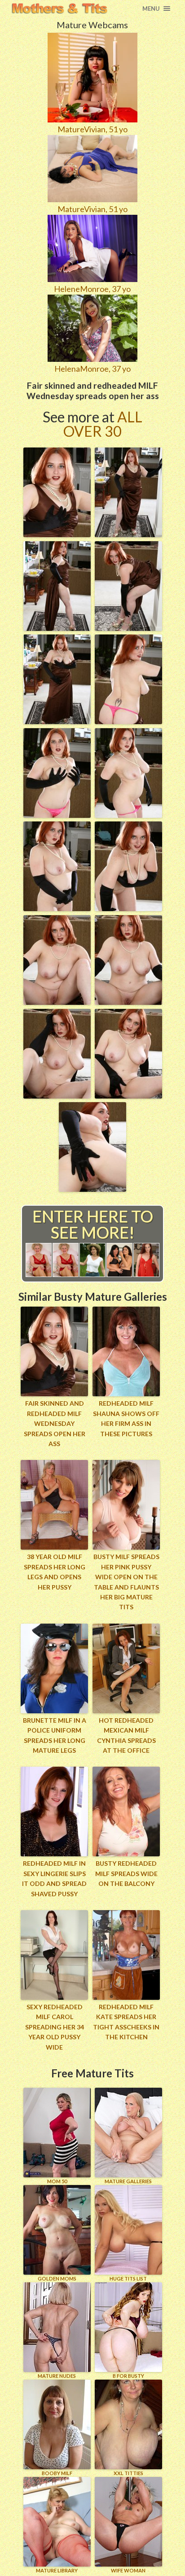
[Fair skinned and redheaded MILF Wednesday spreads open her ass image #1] (57, 534)
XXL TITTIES (128, 2473)
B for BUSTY (128, 2376)
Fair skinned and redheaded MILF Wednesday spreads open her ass (55, 1423)
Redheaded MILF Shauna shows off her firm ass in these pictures (126, 1418)
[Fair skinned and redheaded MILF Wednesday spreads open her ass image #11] (57, 1002)
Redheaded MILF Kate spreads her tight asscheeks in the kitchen (126, 2022)
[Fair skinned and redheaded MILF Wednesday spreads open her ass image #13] (57, 1095)
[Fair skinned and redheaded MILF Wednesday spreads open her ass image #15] (92, 1189)
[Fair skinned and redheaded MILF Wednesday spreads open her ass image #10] (128, 908)
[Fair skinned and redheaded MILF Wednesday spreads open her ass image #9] (57, 908)
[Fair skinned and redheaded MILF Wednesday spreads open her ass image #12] (128, 1002)
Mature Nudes (57, 2376)
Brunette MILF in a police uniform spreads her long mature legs (55, 1735)
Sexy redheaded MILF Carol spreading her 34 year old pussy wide (55, 2027)
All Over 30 (103, 424)
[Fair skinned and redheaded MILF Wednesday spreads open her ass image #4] (128, 628)
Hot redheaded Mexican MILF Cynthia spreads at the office (126, 1735)
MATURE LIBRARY (57, 2570)
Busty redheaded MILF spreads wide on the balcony (126, 1873)
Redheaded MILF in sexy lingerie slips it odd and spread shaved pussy (54, 1878)
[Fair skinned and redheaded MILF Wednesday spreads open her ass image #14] (128, 1095)
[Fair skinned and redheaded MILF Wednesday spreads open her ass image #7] (57, 815)
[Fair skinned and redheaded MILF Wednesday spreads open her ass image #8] (128, 815)
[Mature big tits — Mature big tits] (59, 9)
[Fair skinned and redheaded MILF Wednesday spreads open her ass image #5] (57, 721)
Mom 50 (57, 2181)
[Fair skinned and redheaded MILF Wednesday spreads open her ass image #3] (57, 628)
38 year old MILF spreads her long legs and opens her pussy (55, 1572)
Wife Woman (128, 2570)
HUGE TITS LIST (128, 2278)
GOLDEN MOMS (57, 2278)
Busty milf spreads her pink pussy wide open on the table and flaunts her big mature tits (126, 1582)
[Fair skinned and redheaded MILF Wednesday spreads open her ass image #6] (128, 721)
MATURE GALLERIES (128, 2181)
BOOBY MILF (57, 2473)
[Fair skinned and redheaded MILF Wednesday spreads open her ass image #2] (128, 534)
